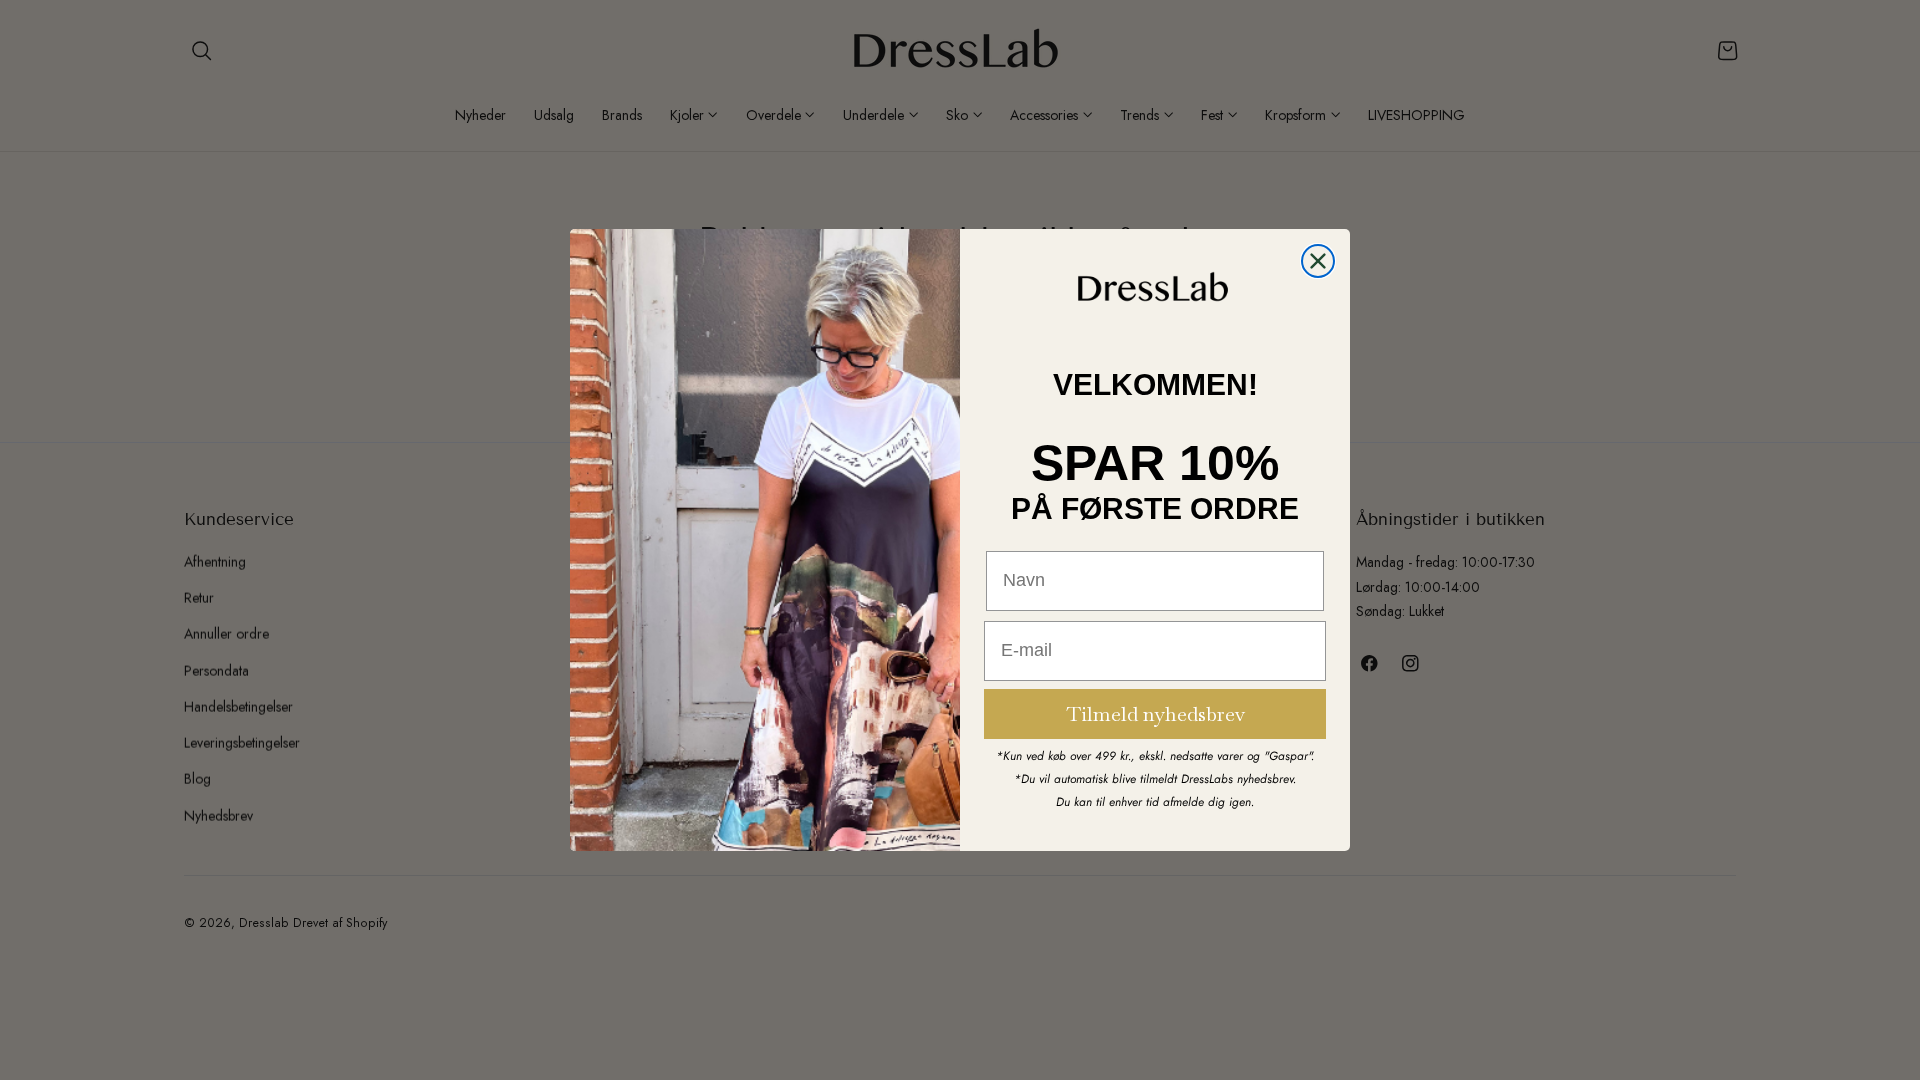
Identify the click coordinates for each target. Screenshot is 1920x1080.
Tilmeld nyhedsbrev (1155, 714)
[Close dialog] (1318, 261)
